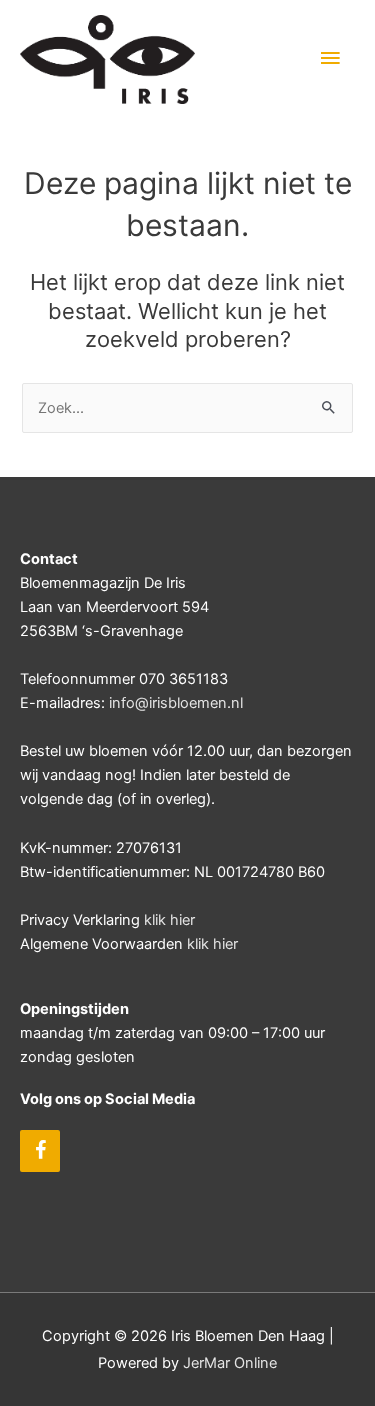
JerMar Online (230, 1363)
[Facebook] (40, 1151)
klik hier (169, 920)
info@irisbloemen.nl (176, 703)
